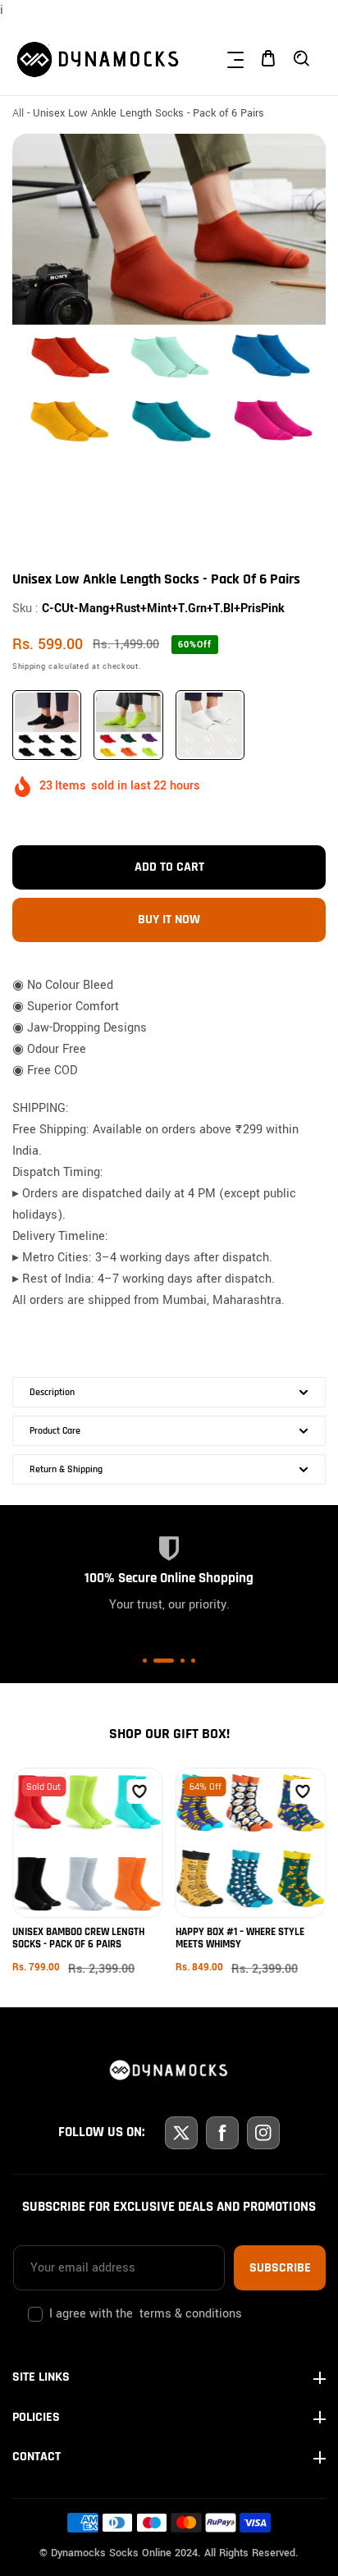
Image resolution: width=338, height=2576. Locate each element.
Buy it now (169, 920)
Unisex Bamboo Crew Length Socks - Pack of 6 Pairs (78, 1938)
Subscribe (280, 2268)
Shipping (29, 667)
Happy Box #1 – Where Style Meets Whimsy (240, 1938)
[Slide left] (27, 500)
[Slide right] (311, 500)
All (18, 113)
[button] (235, 58)
